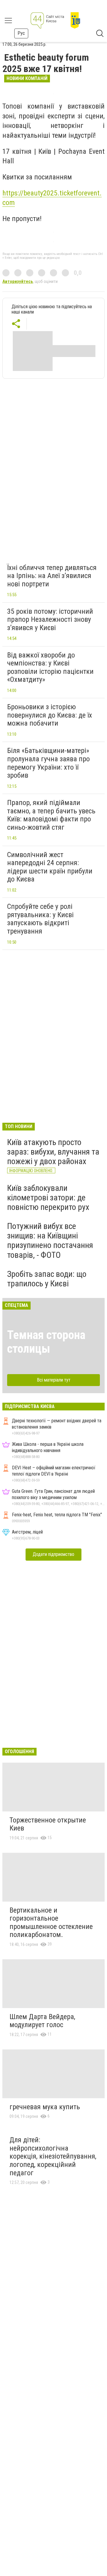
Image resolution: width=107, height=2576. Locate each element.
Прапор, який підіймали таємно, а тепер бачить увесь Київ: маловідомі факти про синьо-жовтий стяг (51, 815)
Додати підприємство (53, 1554)
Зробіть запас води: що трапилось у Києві (47, 1279)
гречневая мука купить (45, 2107)
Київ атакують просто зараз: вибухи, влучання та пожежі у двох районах (53, 1152)
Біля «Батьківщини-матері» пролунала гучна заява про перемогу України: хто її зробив (48, 763)
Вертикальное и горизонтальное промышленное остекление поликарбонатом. (51, 1923)
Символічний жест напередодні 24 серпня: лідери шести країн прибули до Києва (50, 867)
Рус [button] (21, 33)
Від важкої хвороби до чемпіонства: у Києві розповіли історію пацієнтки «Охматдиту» (50, 667)
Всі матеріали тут (54, 1380)
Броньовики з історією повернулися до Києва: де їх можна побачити (50, 715)
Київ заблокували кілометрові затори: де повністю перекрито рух (48, 1198)
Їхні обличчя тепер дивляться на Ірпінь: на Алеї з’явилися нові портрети (52, 576)
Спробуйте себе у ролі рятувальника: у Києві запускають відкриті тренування (40, 919)
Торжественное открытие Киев (48, 1824)
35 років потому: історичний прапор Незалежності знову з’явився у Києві (50, 620)
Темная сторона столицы (46, 1342)
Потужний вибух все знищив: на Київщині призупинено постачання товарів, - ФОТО (50, 1241)
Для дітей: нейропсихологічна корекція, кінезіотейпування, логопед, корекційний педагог (53, 2156)
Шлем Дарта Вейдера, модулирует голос (42, 2021)
